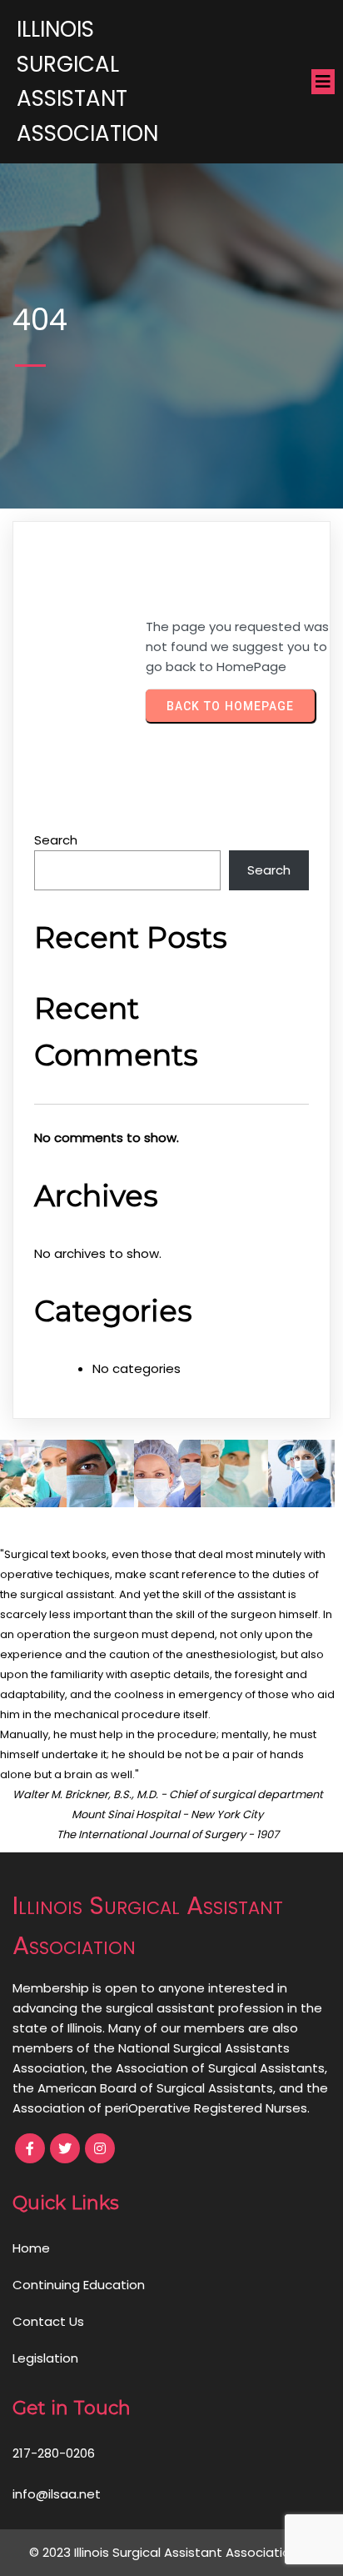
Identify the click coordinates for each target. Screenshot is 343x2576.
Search (56, 840)
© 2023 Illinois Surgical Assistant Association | (167, 2552)
